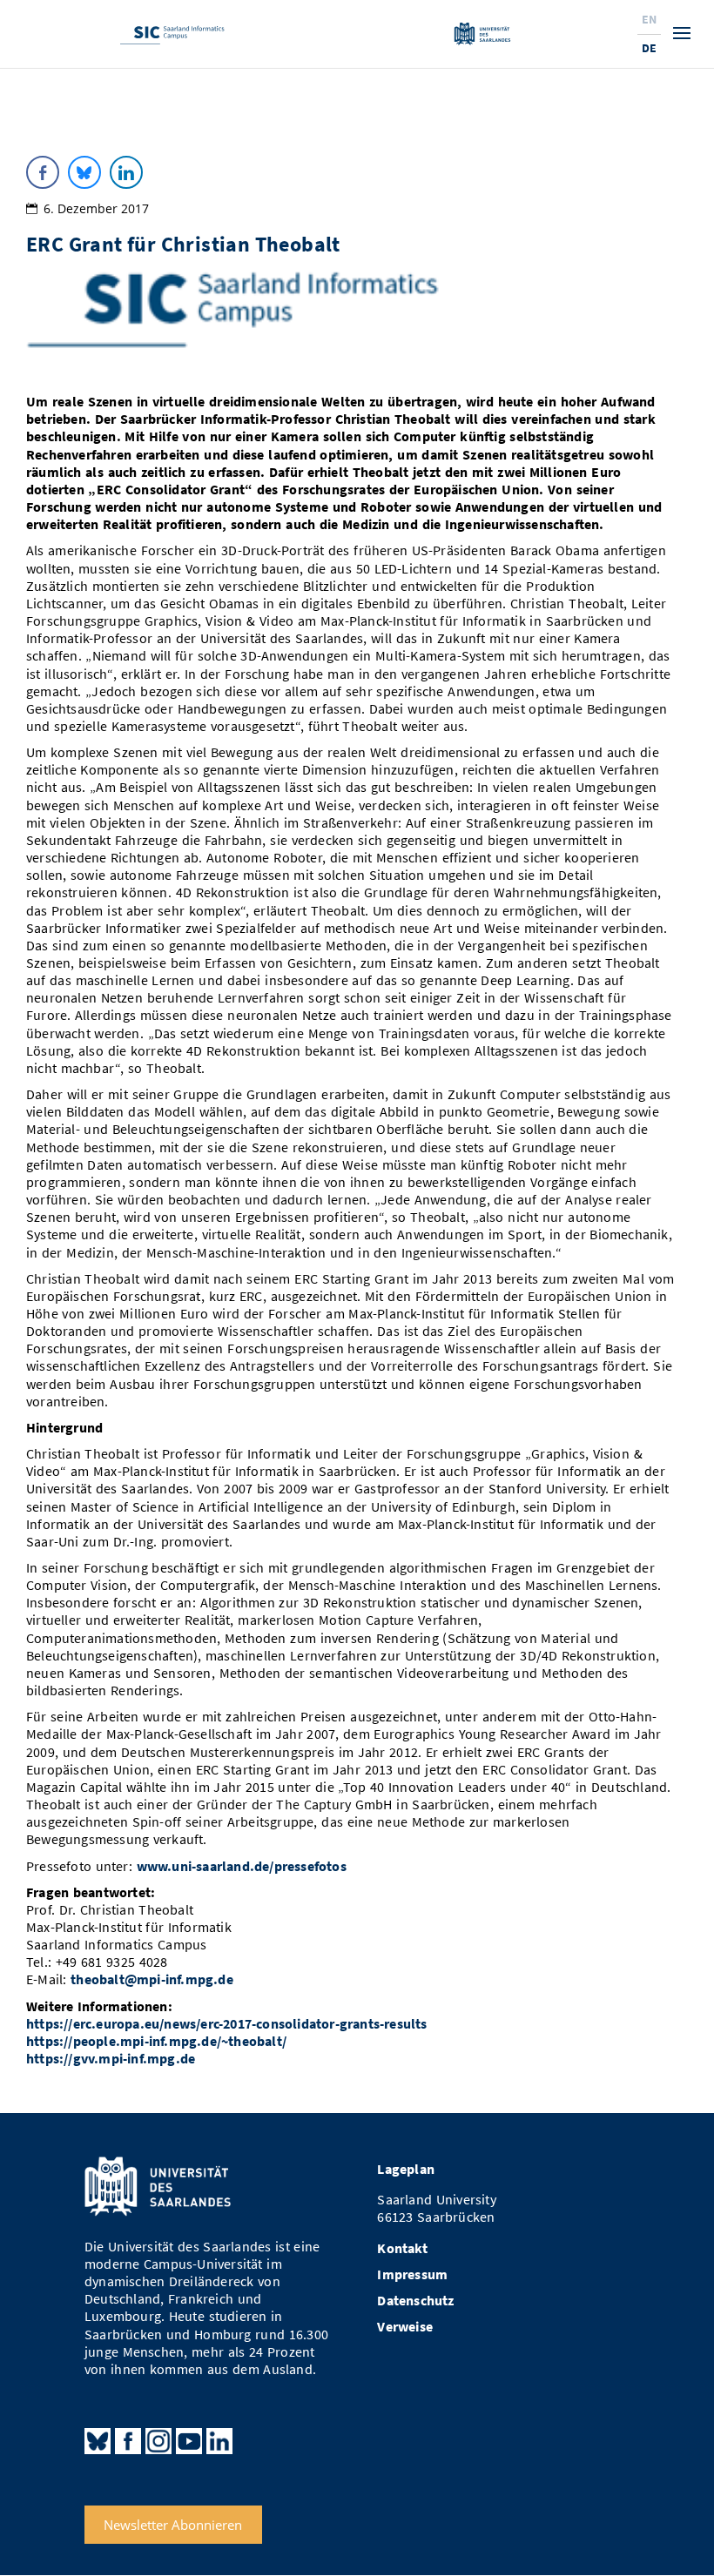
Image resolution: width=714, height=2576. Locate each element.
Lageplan (406, 2169)
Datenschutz (415, 2301)
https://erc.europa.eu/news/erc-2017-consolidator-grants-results (227, 2024)
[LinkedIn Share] (126, 172)
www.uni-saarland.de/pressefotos (242, 1866)
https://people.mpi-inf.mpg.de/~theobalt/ (156, 2041)
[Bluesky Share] (84, 172)
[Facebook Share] (43, 172)
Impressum (412, 2274)
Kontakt (402, 2248)
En (649, 19)
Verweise (405, 2327)
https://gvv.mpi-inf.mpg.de (111, 2059)
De (649, 48)
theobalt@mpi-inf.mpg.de (152, 1979)
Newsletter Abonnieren (173, 2525)
